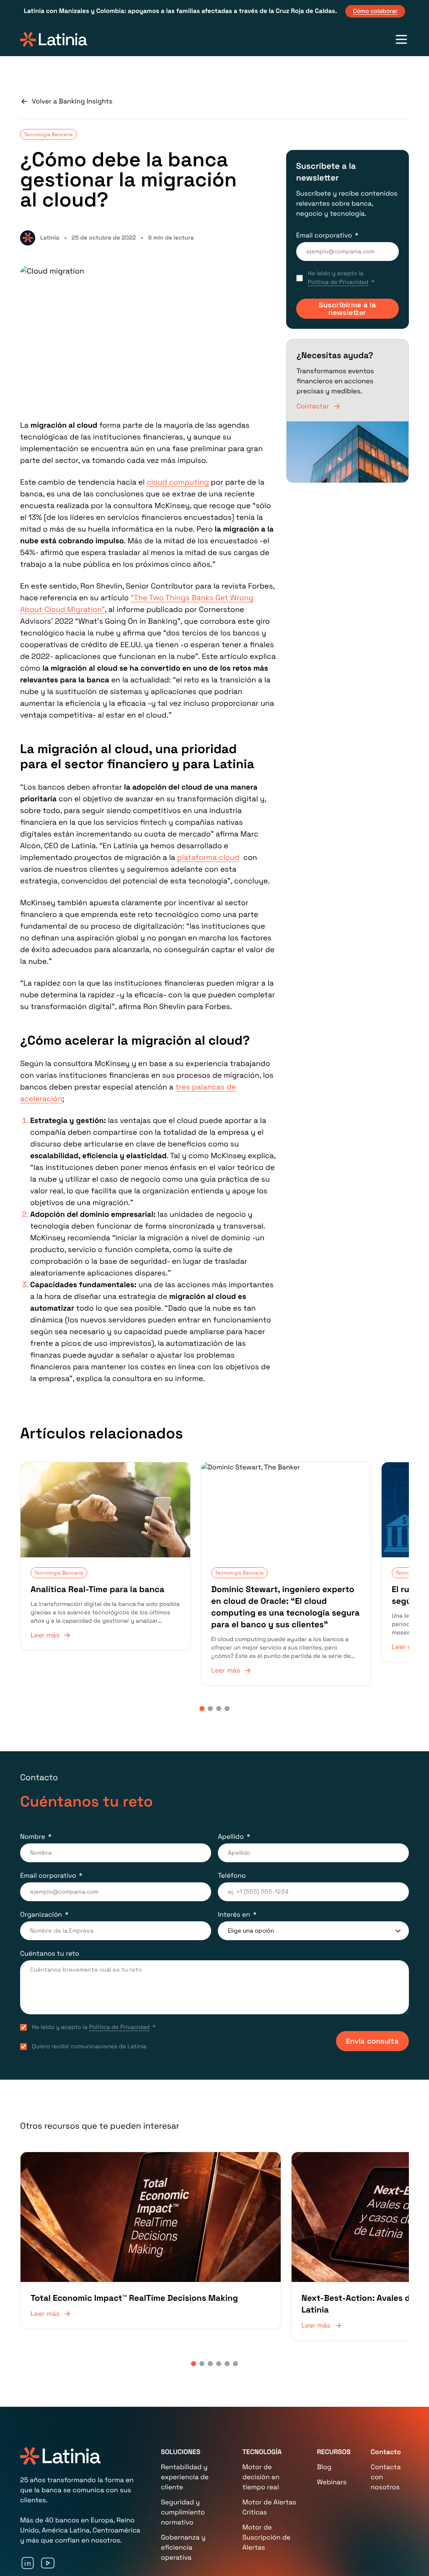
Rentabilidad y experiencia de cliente (185, 2438)
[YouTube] (48, 2524)
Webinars (332, 2443)
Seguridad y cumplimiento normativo (183, 2473)
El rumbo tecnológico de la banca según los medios (346, 1575)
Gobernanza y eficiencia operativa (183, 2508)
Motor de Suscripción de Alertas (266, 2498)
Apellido (231, 1834)
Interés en (234, 1911)
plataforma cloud (208, 858)
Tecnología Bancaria (48, 134)
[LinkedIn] (28, 2524)
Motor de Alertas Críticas (269, 2468)
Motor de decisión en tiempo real (261, 2438)
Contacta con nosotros (386, 2438)
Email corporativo (324, 235)
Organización (41, 1911)
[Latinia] (54, 39)
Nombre (33, 1834)
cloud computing (178, 482)
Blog (324, 2428)
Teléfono (232, 1873)
